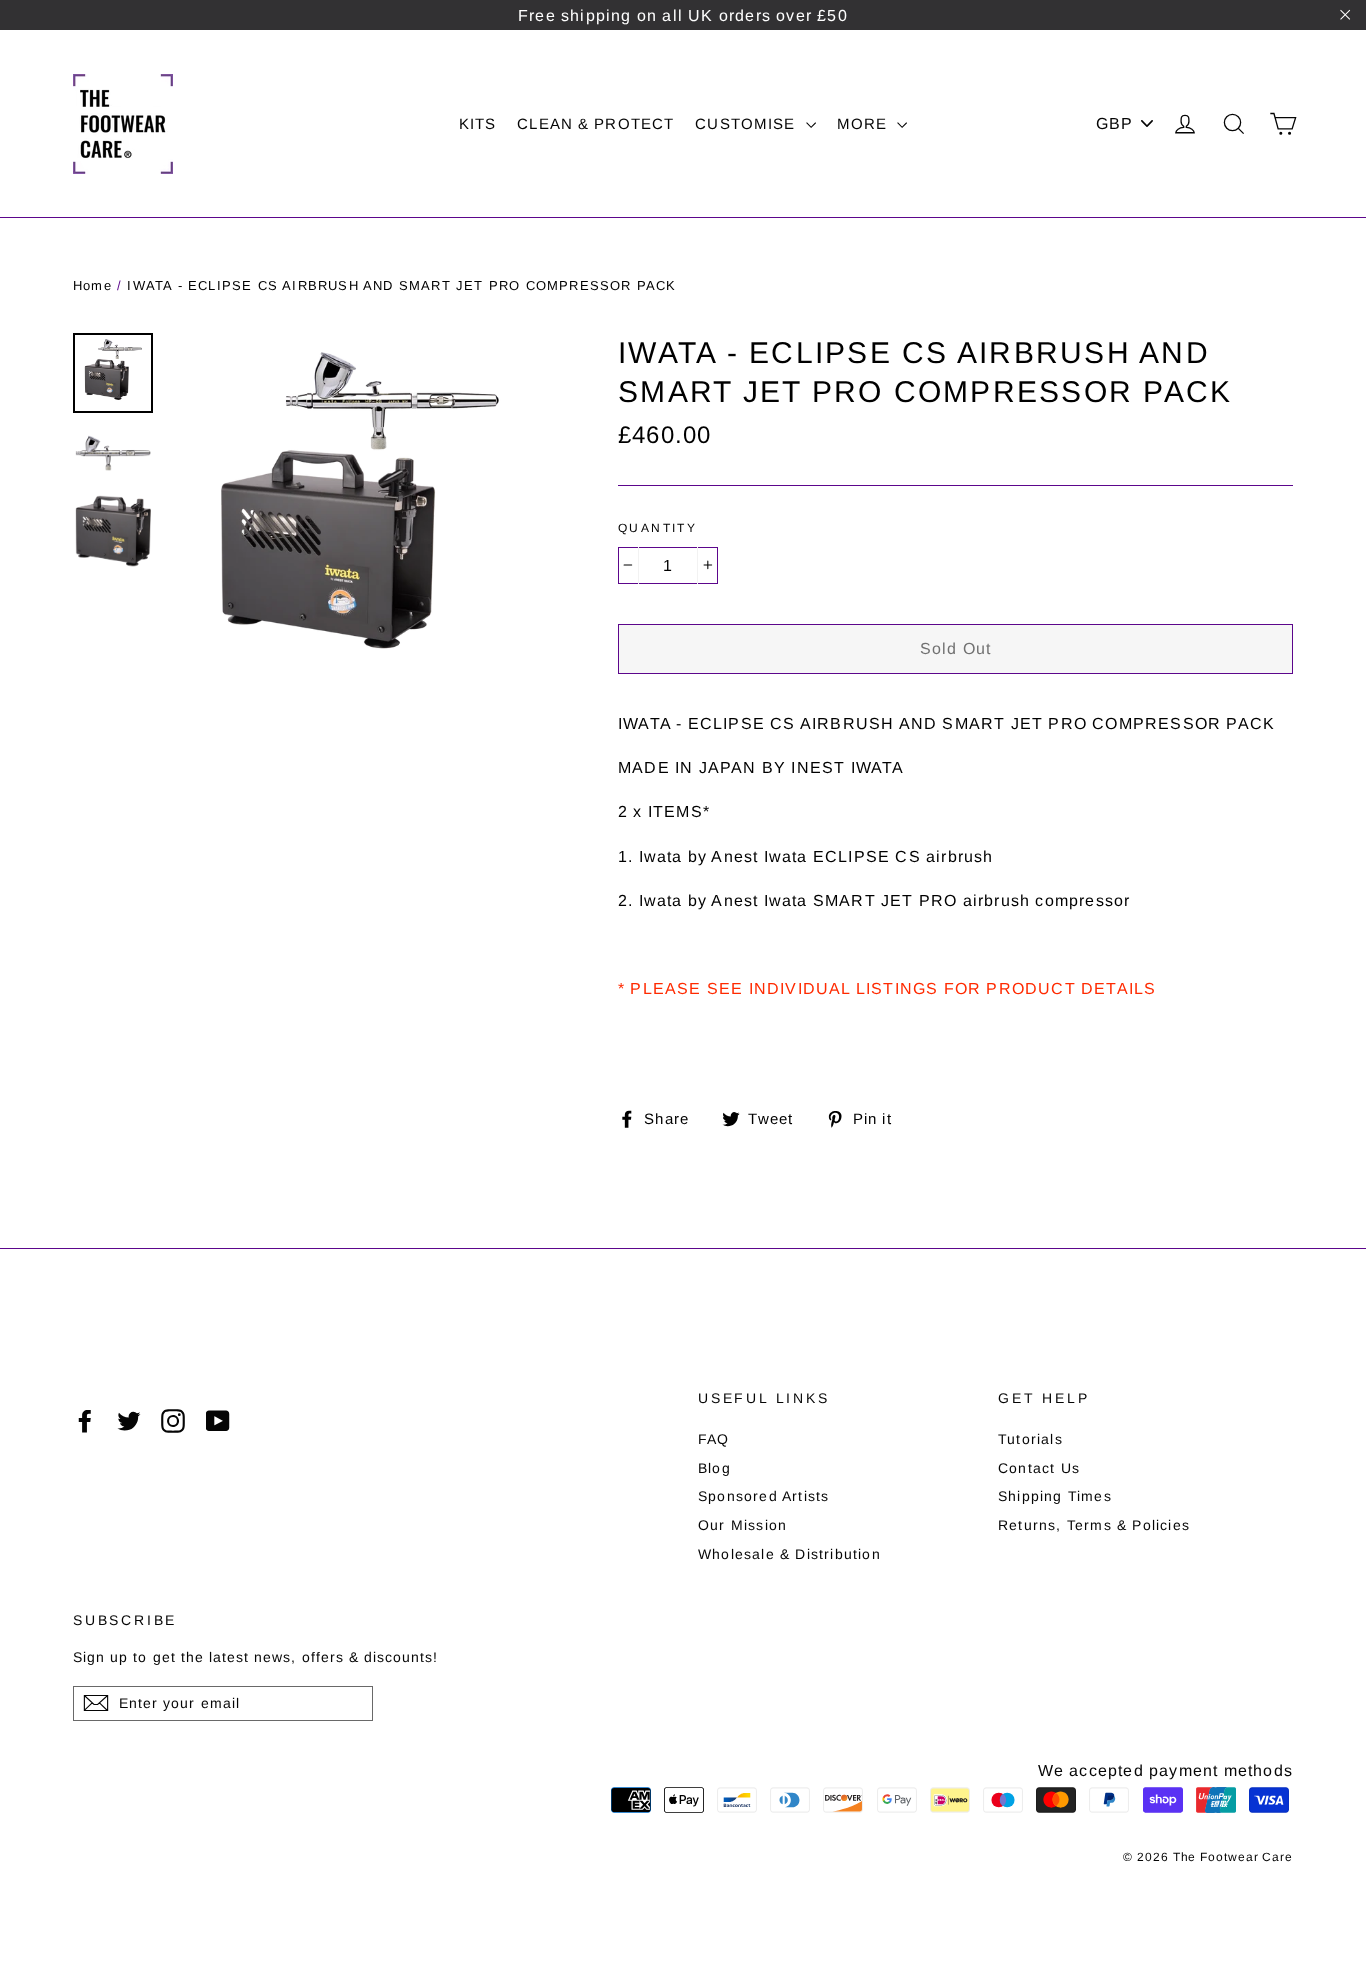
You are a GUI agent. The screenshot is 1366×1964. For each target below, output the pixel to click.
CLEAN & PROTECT (595, 123)
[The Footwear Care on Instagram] (173, 1421)
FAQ (714, 1439)
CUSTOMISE (747, 123)
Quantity (657, 528)
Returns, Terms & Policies (1094, 1525)
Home (92, 285)
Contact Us (1039, 1468)
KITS (478, 123)
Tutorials (1030, 1439)
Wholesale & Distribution (789, 1554)
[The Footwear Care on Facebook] (85, 1421)
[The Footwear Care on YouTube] (218, 1421)
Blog (714, 1468)
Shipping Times (1055, 1496)
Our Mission (742, 1525)
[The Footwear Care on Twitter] (129, 1421)
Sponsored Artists (763, 1496)
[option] (358, 518)
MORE (865, 123)
